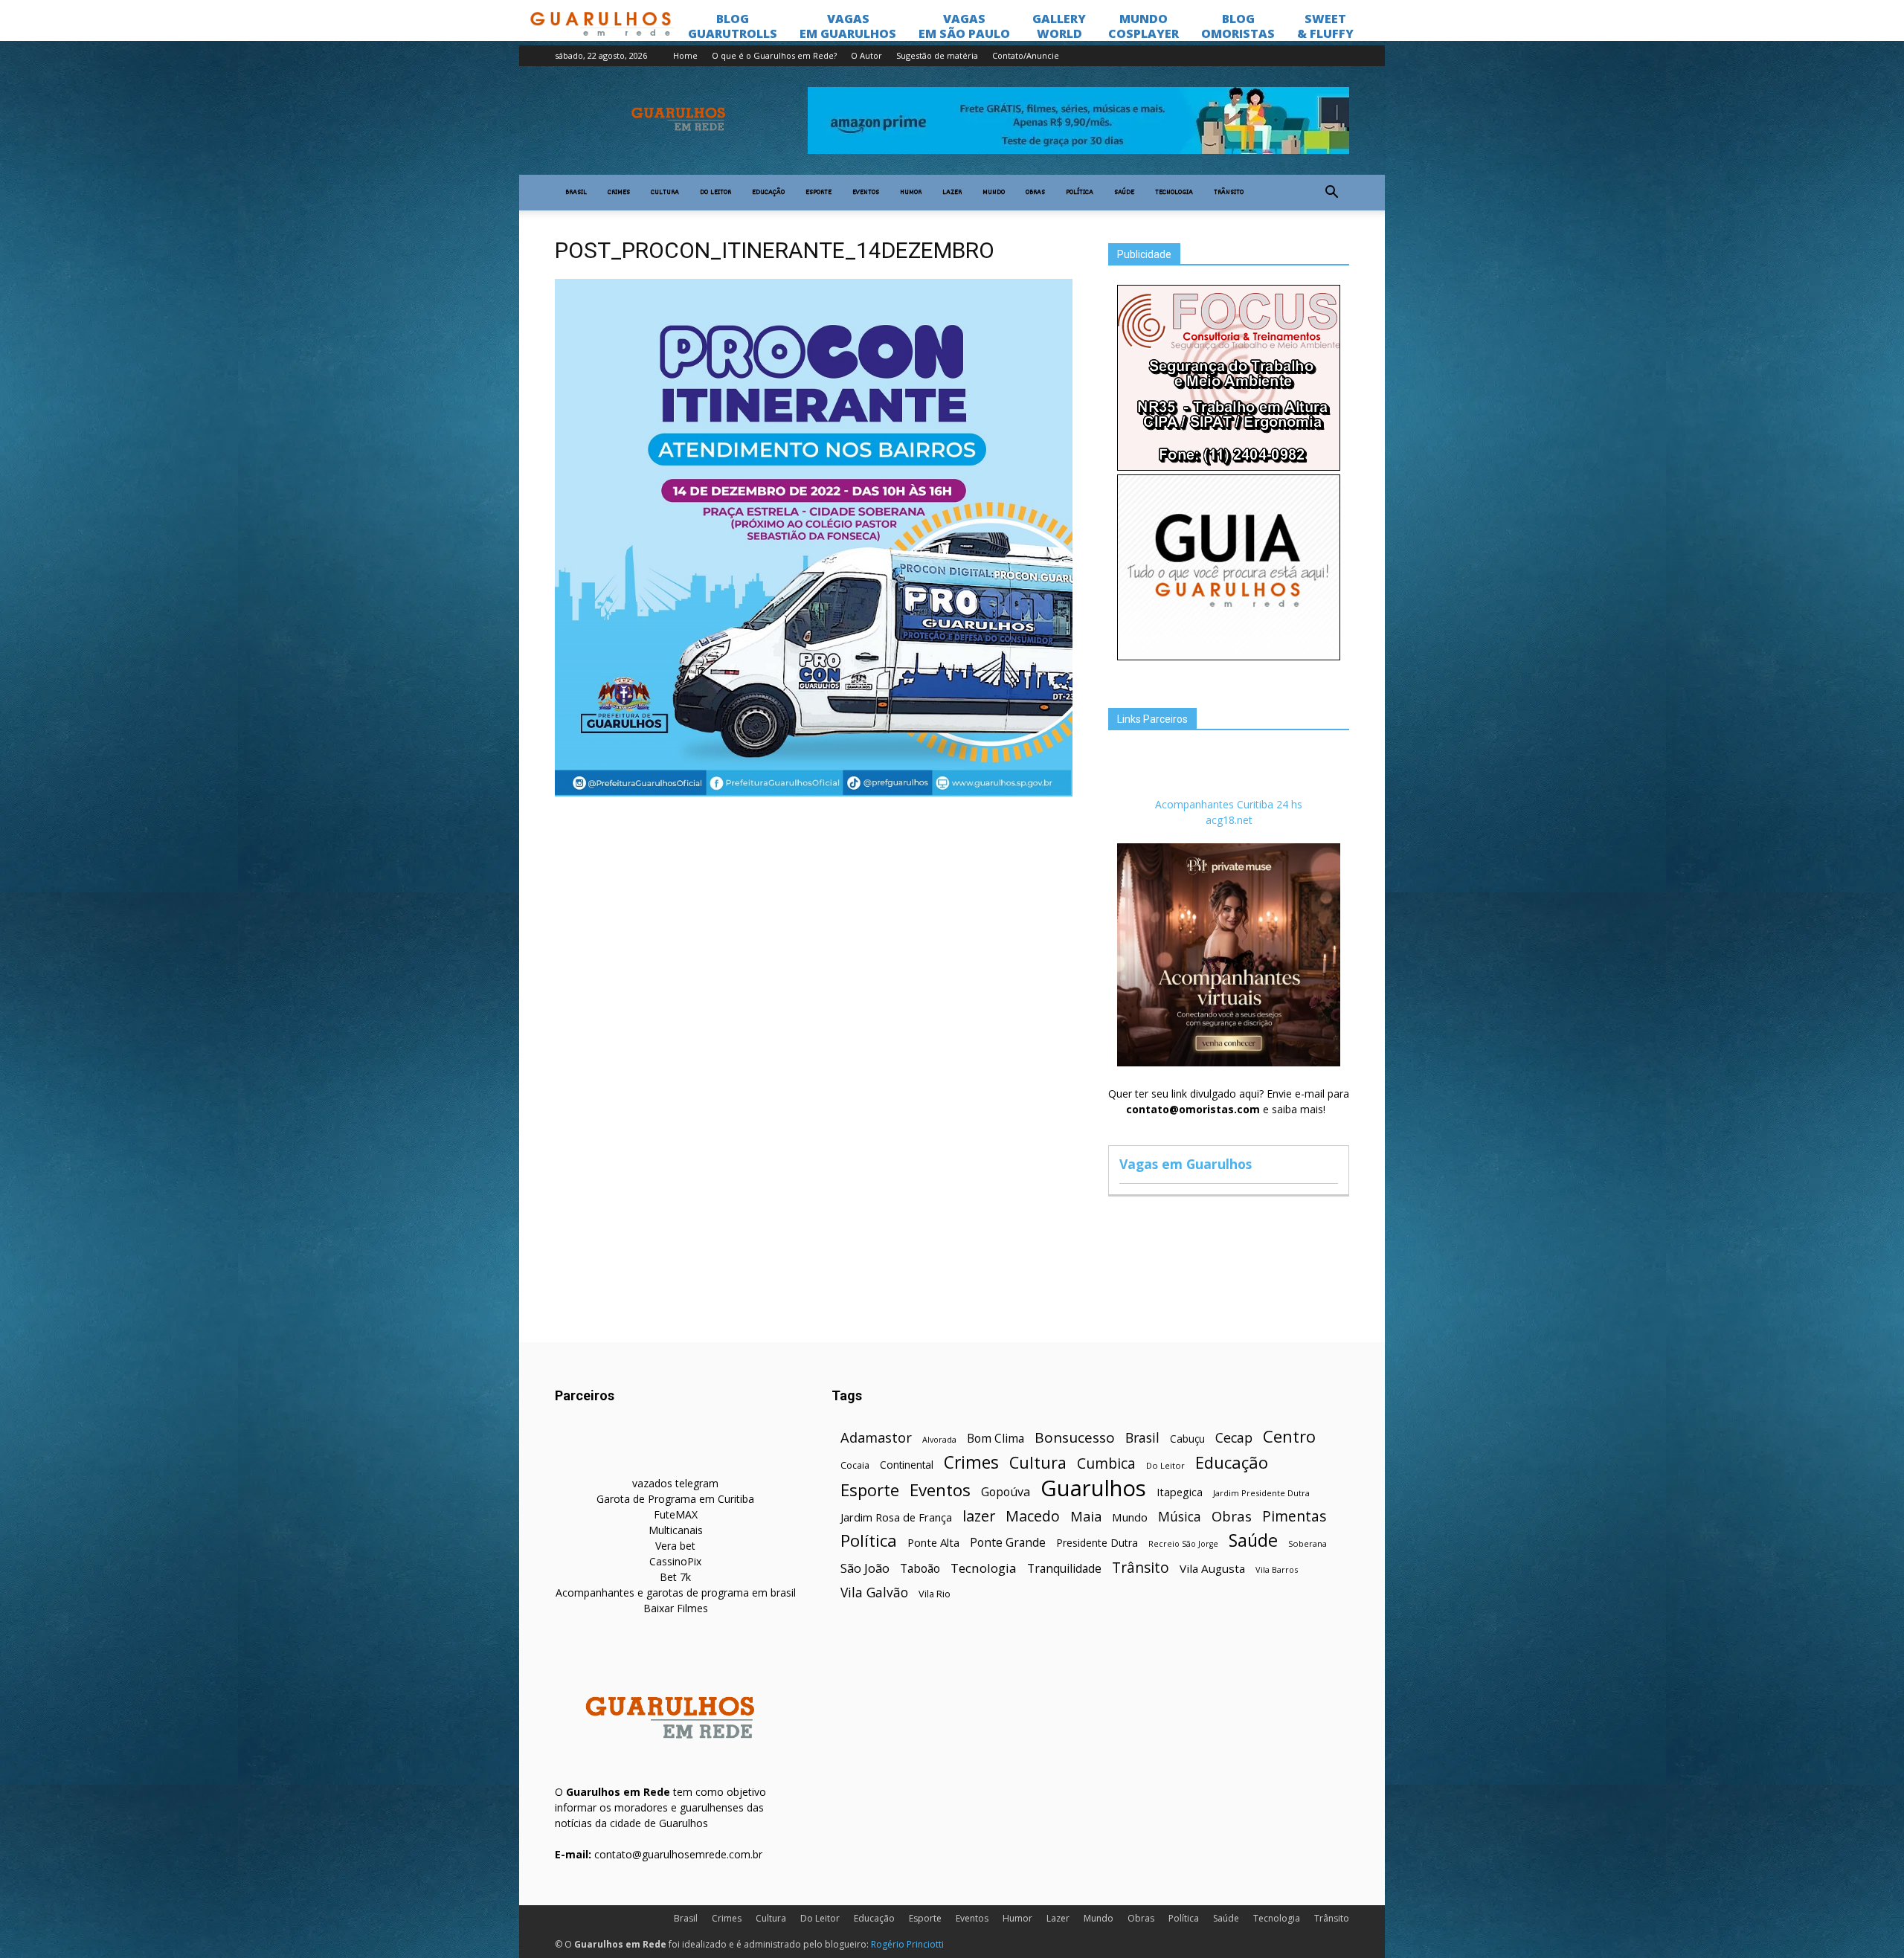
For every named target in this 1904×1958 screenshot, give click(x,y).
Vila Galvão (874, 1593)
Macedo (1033, 1516)
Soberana (1308, 1543)
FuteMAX (676, 1514)
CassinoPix (675, 1561)
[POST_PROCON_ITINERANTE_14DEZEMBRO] (814, 793)
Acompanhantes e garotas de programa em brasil (676, 1593)
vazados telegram (675, 1483)
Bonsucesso (1075, 1438)
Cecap (1234, 1438)
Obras (1035, 193)
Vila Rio (935, 1594)
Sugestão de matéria (937, 55)
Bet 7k (675, 1577)
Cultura (665, 193)
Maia (1086, 1516)
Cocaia (855, 1465)
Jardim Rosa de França (896, 1517)
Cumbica (1106, 1464)
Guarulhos (1093, 1488)
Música (1180, 1517)
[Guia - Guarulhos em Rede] (1229, 656)
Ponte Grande (1008, 1543)
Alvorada (939, 1439)
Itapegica (1180, 1492)
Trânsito (1229, 193)
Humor (911, 193)
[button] (1331, 193)
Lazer (952, 193)
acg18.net (1229, 820)
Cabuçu (1187, 1439)
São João (865, 1568)
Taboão (920, 1569)
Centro (1289, 1436)
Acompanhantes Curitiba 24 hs (1229, 804)
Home (685, 55)
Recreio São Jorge (1183, 1544)
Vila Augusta (1212, 1568)
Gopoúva (1006, 1492)
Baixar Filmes (676, 1608)
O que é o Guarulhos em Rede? (774, 55)
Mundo (994, 193)
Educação (768, 193)
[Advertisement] (814, 912)
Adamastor (876, 1438)
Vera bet (675, 1546)
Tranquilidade (1064, 1569)
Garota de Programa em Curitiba (675, 1499)
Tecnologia (1174, 193)
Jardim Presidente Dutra (1261, 1493)
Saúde (1124, 193)
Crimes (619, 193)
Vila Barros (1277, 1569)
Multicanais (676, 1530)
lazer (979, 1516)
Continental (907, 1465)
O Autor (866, 55)
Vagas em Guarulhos (1186, 1164)
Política (1080, 193)
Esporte (818, 193)
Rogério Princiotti (907, 1944)
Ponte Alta (933, 1542)
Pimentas (1294, 1516)
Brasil (576, 193)
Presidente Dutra (1097, 1543)
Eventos (866, 193)
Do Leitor (715, 193)
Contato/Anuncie (1026, 55)
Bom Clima (996, 1439)
